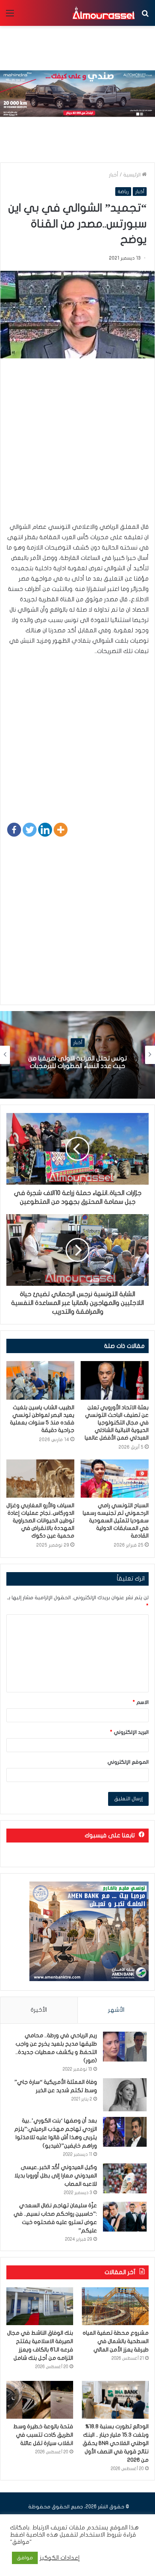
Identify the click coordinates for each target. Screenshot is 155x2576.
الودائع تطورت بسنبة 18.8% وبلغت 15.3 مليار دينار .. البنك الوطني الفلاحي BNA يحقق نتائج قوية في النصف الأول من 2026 (116, 2443)
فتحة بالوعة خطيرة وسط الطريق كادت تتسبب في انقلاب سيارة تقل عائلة (43, 2435)
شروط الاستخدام (100, 2535)
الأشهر (116, 2010)
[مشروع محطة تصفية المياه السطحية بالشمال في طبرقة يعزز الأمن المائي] (115, 2306)
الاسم (141, 1702)
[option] (77, 1055)
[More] (61, 830)
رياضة (123, 192)
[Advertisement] (77, 444)
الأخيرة (39, 2010)
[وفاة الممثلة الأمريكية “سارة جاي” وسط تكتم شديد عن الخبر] (125, 2095)
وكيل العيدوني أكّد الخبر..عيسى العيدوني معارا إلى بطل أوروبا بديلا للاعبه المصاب (56, 2176)
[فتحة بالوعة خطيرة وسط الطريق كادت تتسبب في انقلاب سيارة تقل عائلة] (40, 2400)
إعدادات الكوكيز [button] (60, 2558)
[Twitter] (30, 830)
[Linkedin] (45, 830)
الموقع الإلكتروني (128, 1762)
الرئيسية (133, 175)
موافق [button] (25, 2558)
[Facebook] (14, 830)
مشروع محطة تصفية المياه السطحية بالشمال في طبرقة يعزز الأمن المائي (116, 2341)
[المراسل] (103, 13)
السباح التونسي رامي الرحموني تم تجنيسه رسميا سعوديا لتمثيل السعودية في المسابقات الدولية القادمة (116, 1521)
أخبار (114, 175)
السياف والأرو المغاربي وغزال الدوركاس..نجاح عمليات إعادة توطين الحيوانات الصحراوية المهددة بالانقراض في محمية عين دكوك (40, 1521)
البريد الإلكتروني (129, 1732)
